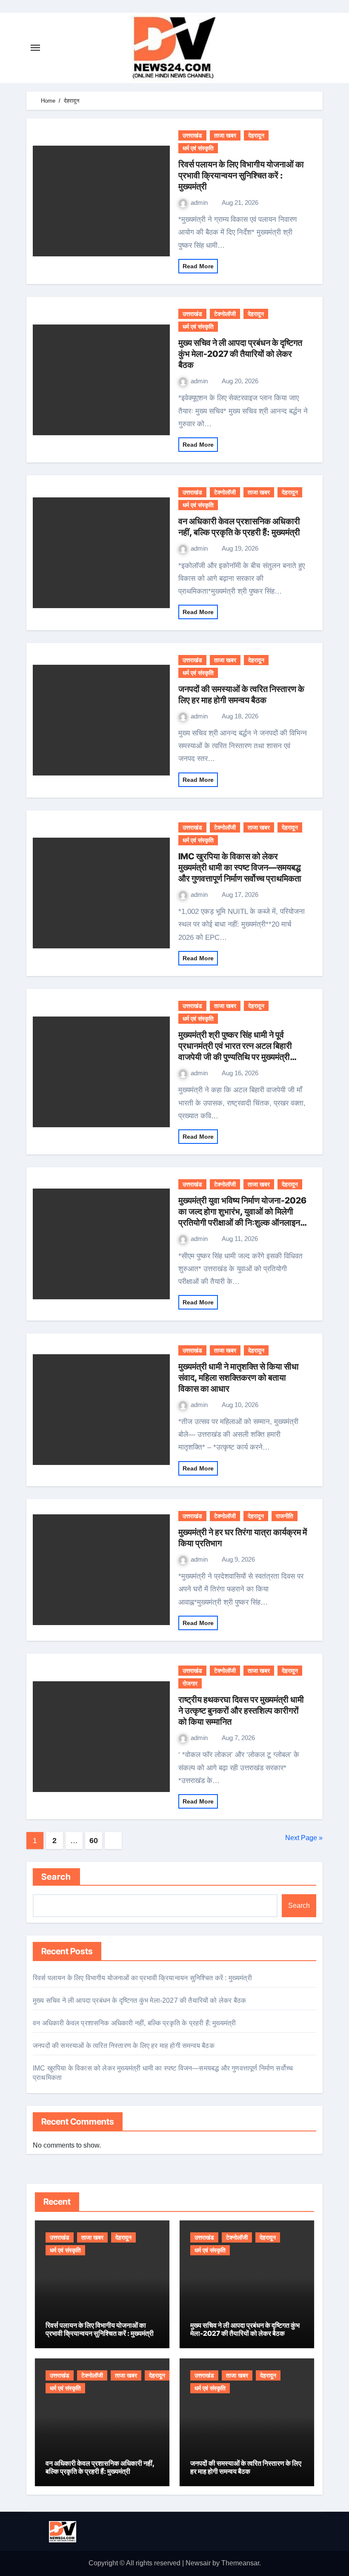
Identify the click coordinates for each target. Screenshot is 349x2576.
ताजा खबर (225, 135)
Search (56, 1877)
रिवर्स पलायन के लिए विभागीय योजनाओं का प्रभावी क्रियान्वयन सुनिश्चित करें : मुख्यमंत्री (241, 175)
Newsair (198, 2563)
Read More (198, 266)
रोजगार (190, 1683)
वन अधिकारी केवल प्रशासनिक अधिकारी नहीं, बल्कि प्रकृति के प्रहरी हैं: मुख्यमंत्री (134, 2023)
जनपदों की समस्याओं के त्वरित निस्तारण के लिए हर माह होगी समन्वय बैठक (124, 2046)
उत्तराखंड (192, 135)
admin (200, 202)
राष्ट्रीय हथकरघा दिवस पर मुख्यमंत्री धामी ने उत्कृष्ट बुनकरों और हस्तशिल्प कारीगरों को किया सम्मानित (241, 1711)
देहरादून (256, 135)
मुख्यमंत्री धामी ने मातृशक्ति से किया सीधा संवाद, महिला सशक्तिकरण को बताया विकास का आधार (239, 1378)
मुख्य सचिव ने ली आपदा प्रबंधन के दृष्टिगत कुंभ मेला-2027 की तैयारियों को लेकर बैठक (240, 354)
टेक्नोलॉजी (225, 314)
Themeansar (240, 2563)
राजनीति (285, 1516)
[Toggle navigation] (35, 48)
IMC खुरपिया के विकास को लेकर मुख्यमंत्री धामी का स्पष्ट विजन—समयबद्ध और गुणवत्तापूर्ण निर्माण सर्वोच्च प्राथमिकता (240, 867)
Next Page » (304, 1838)
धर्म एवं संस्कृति (198, 148)
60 (93, 1841)
